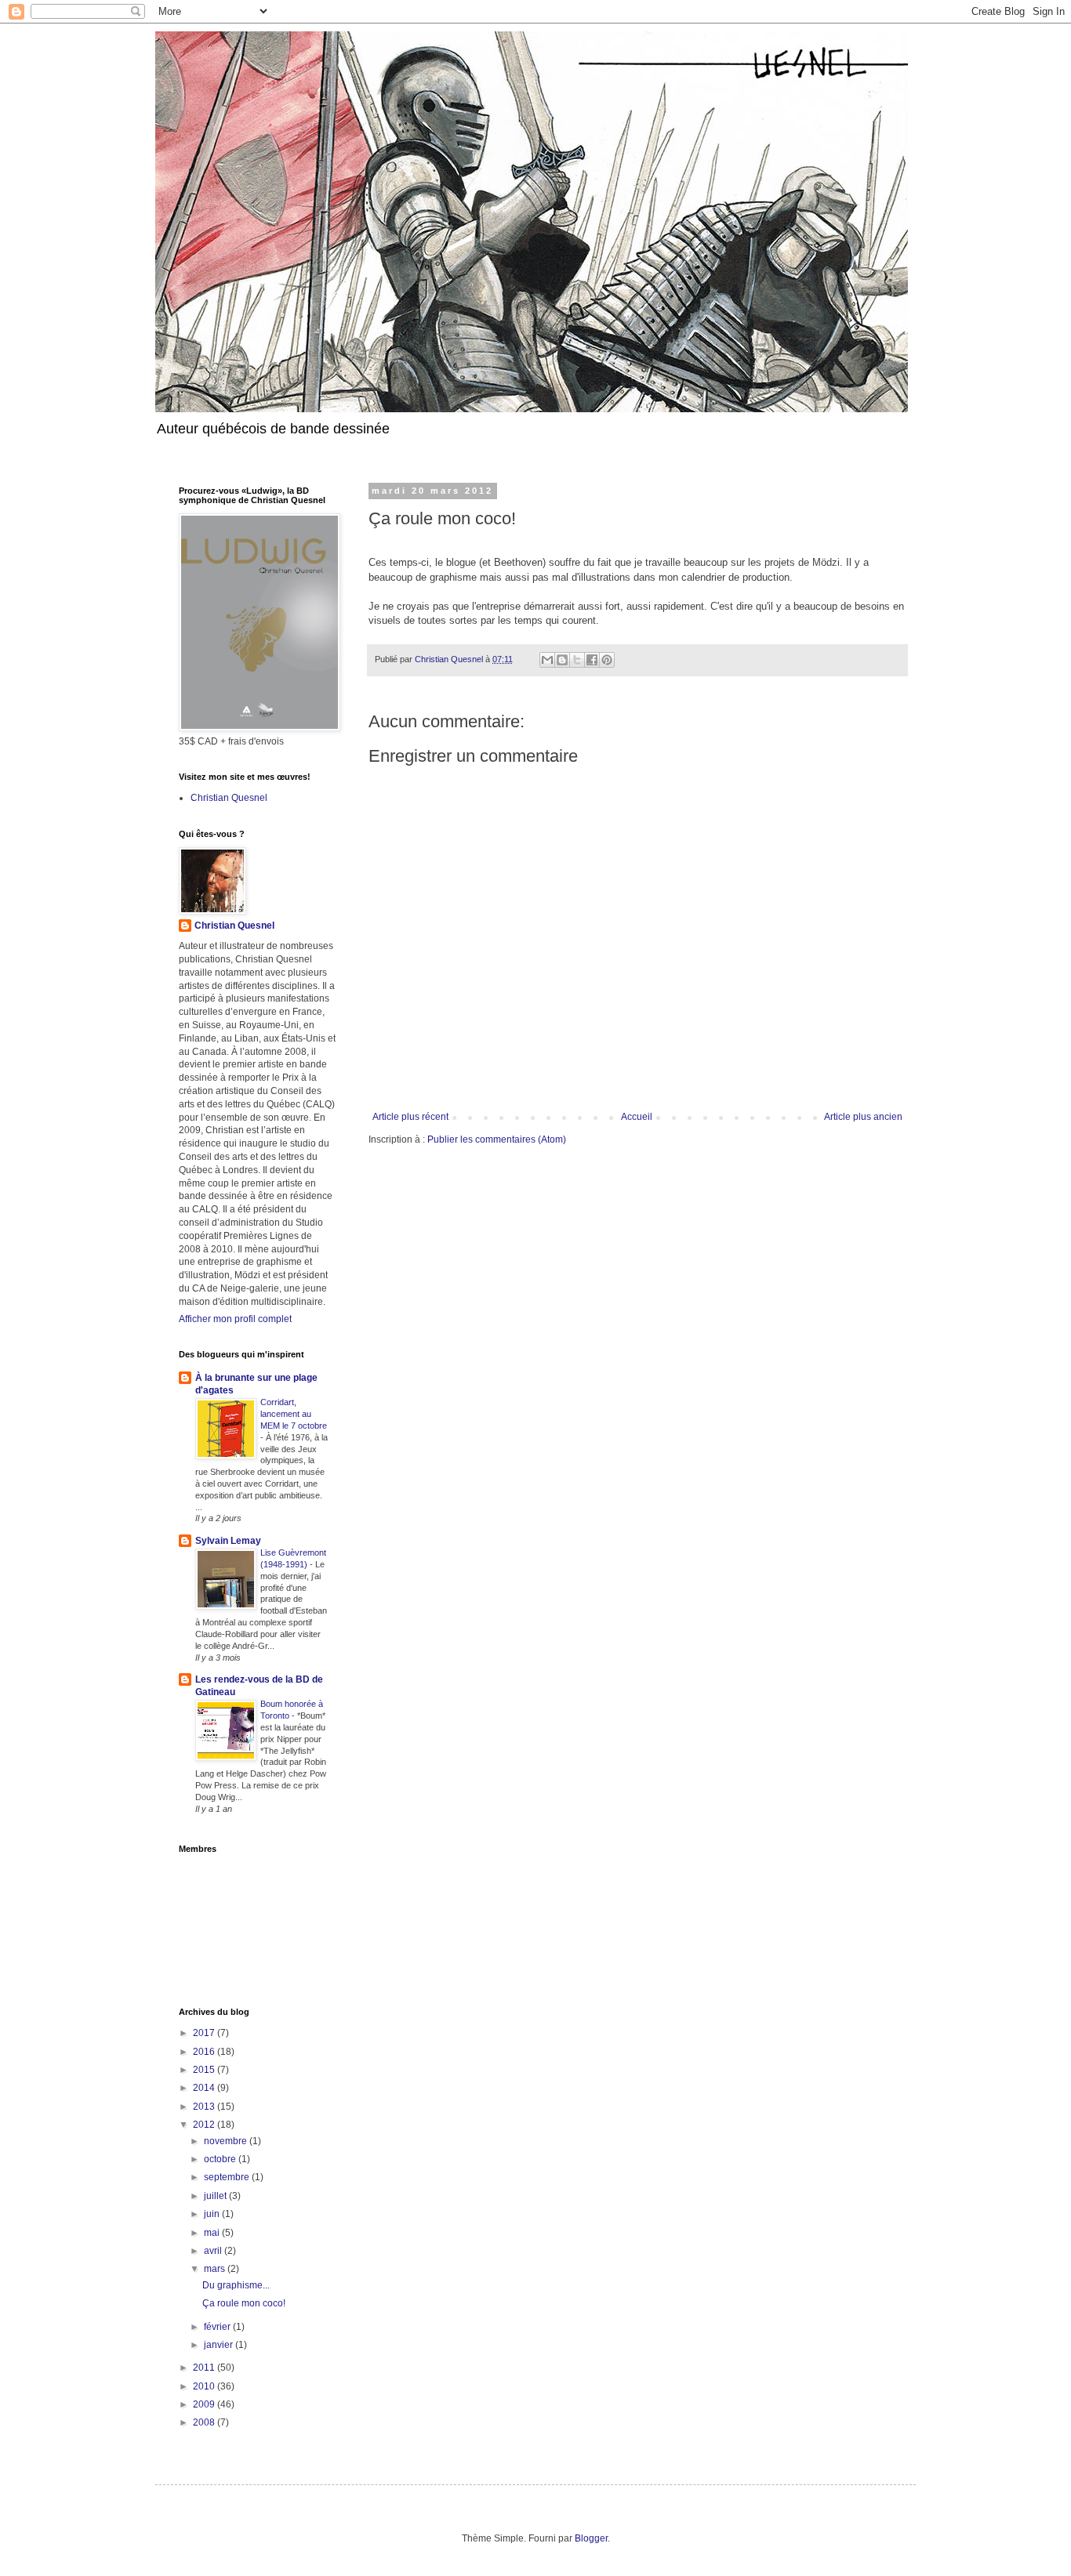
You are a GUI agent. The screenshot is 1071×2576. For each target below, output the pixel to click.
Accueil (637, 1117)
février (218, 2327)
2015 (205, 2070)
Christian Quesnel (229, 798)
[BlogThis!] (562, 660)
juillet (216, 2196)
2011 (205, 2368)
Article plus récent (410, 1117)
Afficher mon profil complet (235, 1319)
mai (213, 2233)
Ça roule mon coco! (244, 2303)
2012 (205, 2125)
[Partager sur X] (577, 660)
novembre (227, 2141)
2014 (205, 2088)
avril (214, 2251)
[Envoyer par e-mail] (547, 660)
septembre (228, 2177)
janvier (220, 2345)
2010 (205, 2386)
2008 (205, 2422)
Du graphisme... (236, 2285)
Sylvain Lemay (228, 1541)
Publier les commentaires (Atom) (497, 1139)
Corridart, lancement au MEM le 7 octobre (294, 1414)
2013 (205, 2107)
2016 (205, 2052)
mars (216, 2269)
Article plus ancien (863, 1117)
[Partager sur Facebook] (592, 660)
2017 (205, 2033)
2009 (205, 2404)
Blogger (591, 2538)
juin (213, 2214)
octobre (221, 2159)
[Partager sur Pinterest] (607, 660)
